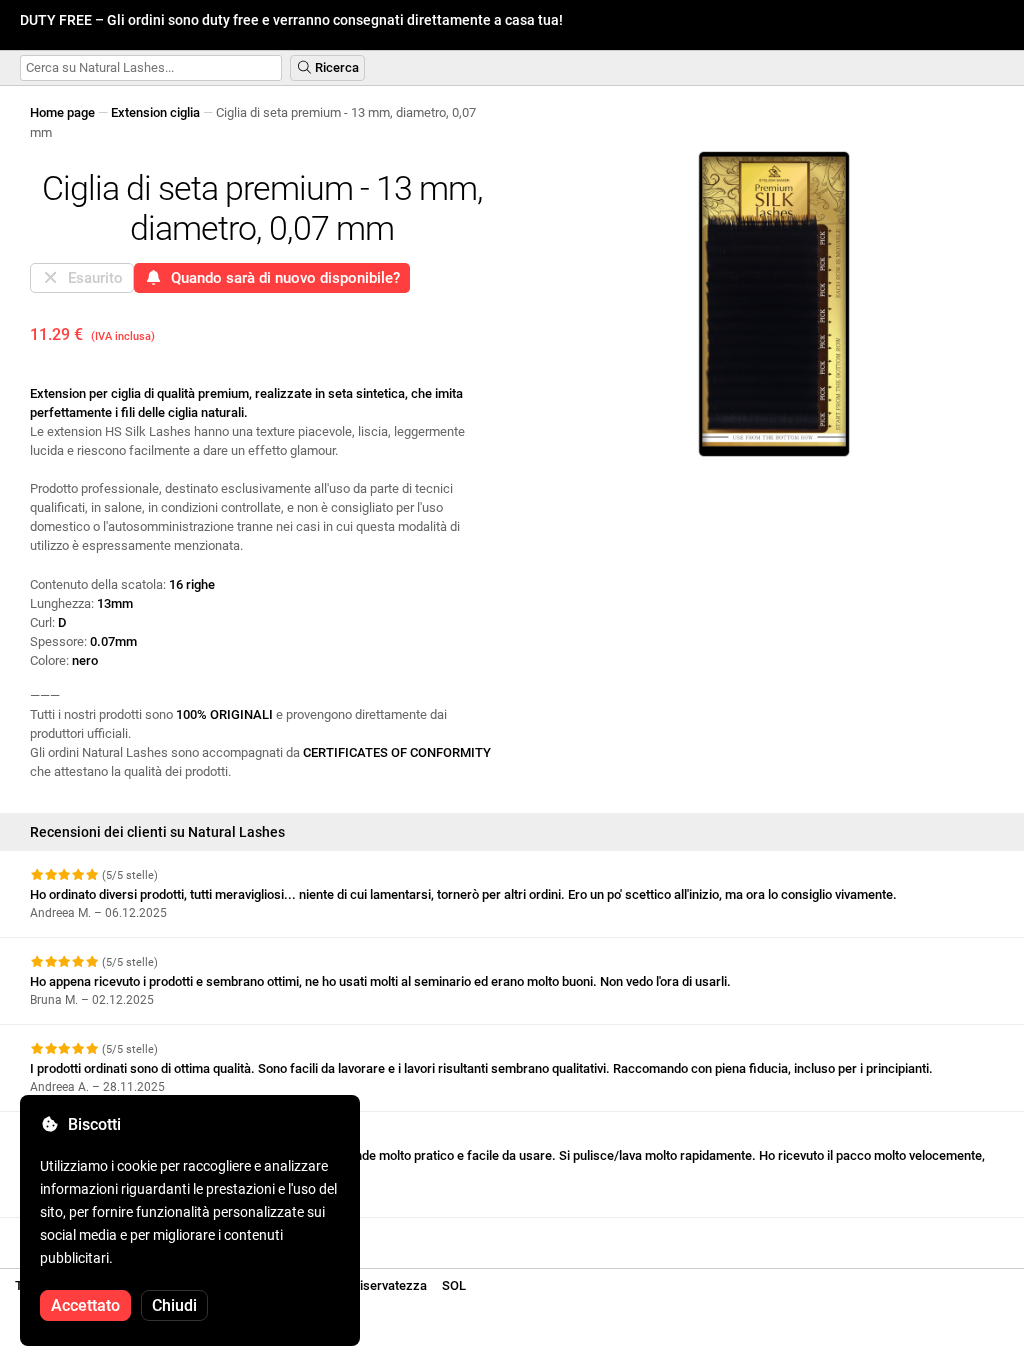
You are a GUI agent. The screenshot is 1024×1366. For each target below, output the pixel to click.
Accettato (85, 1305)
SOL (454, 1285)
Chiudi (174, 1305)
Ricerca (335, 67)
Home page (62, 112)
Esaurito (91, 278)
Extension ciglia (155, 112)
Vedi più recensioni (87, 1235)
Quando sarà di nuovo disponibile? (281, 278)
